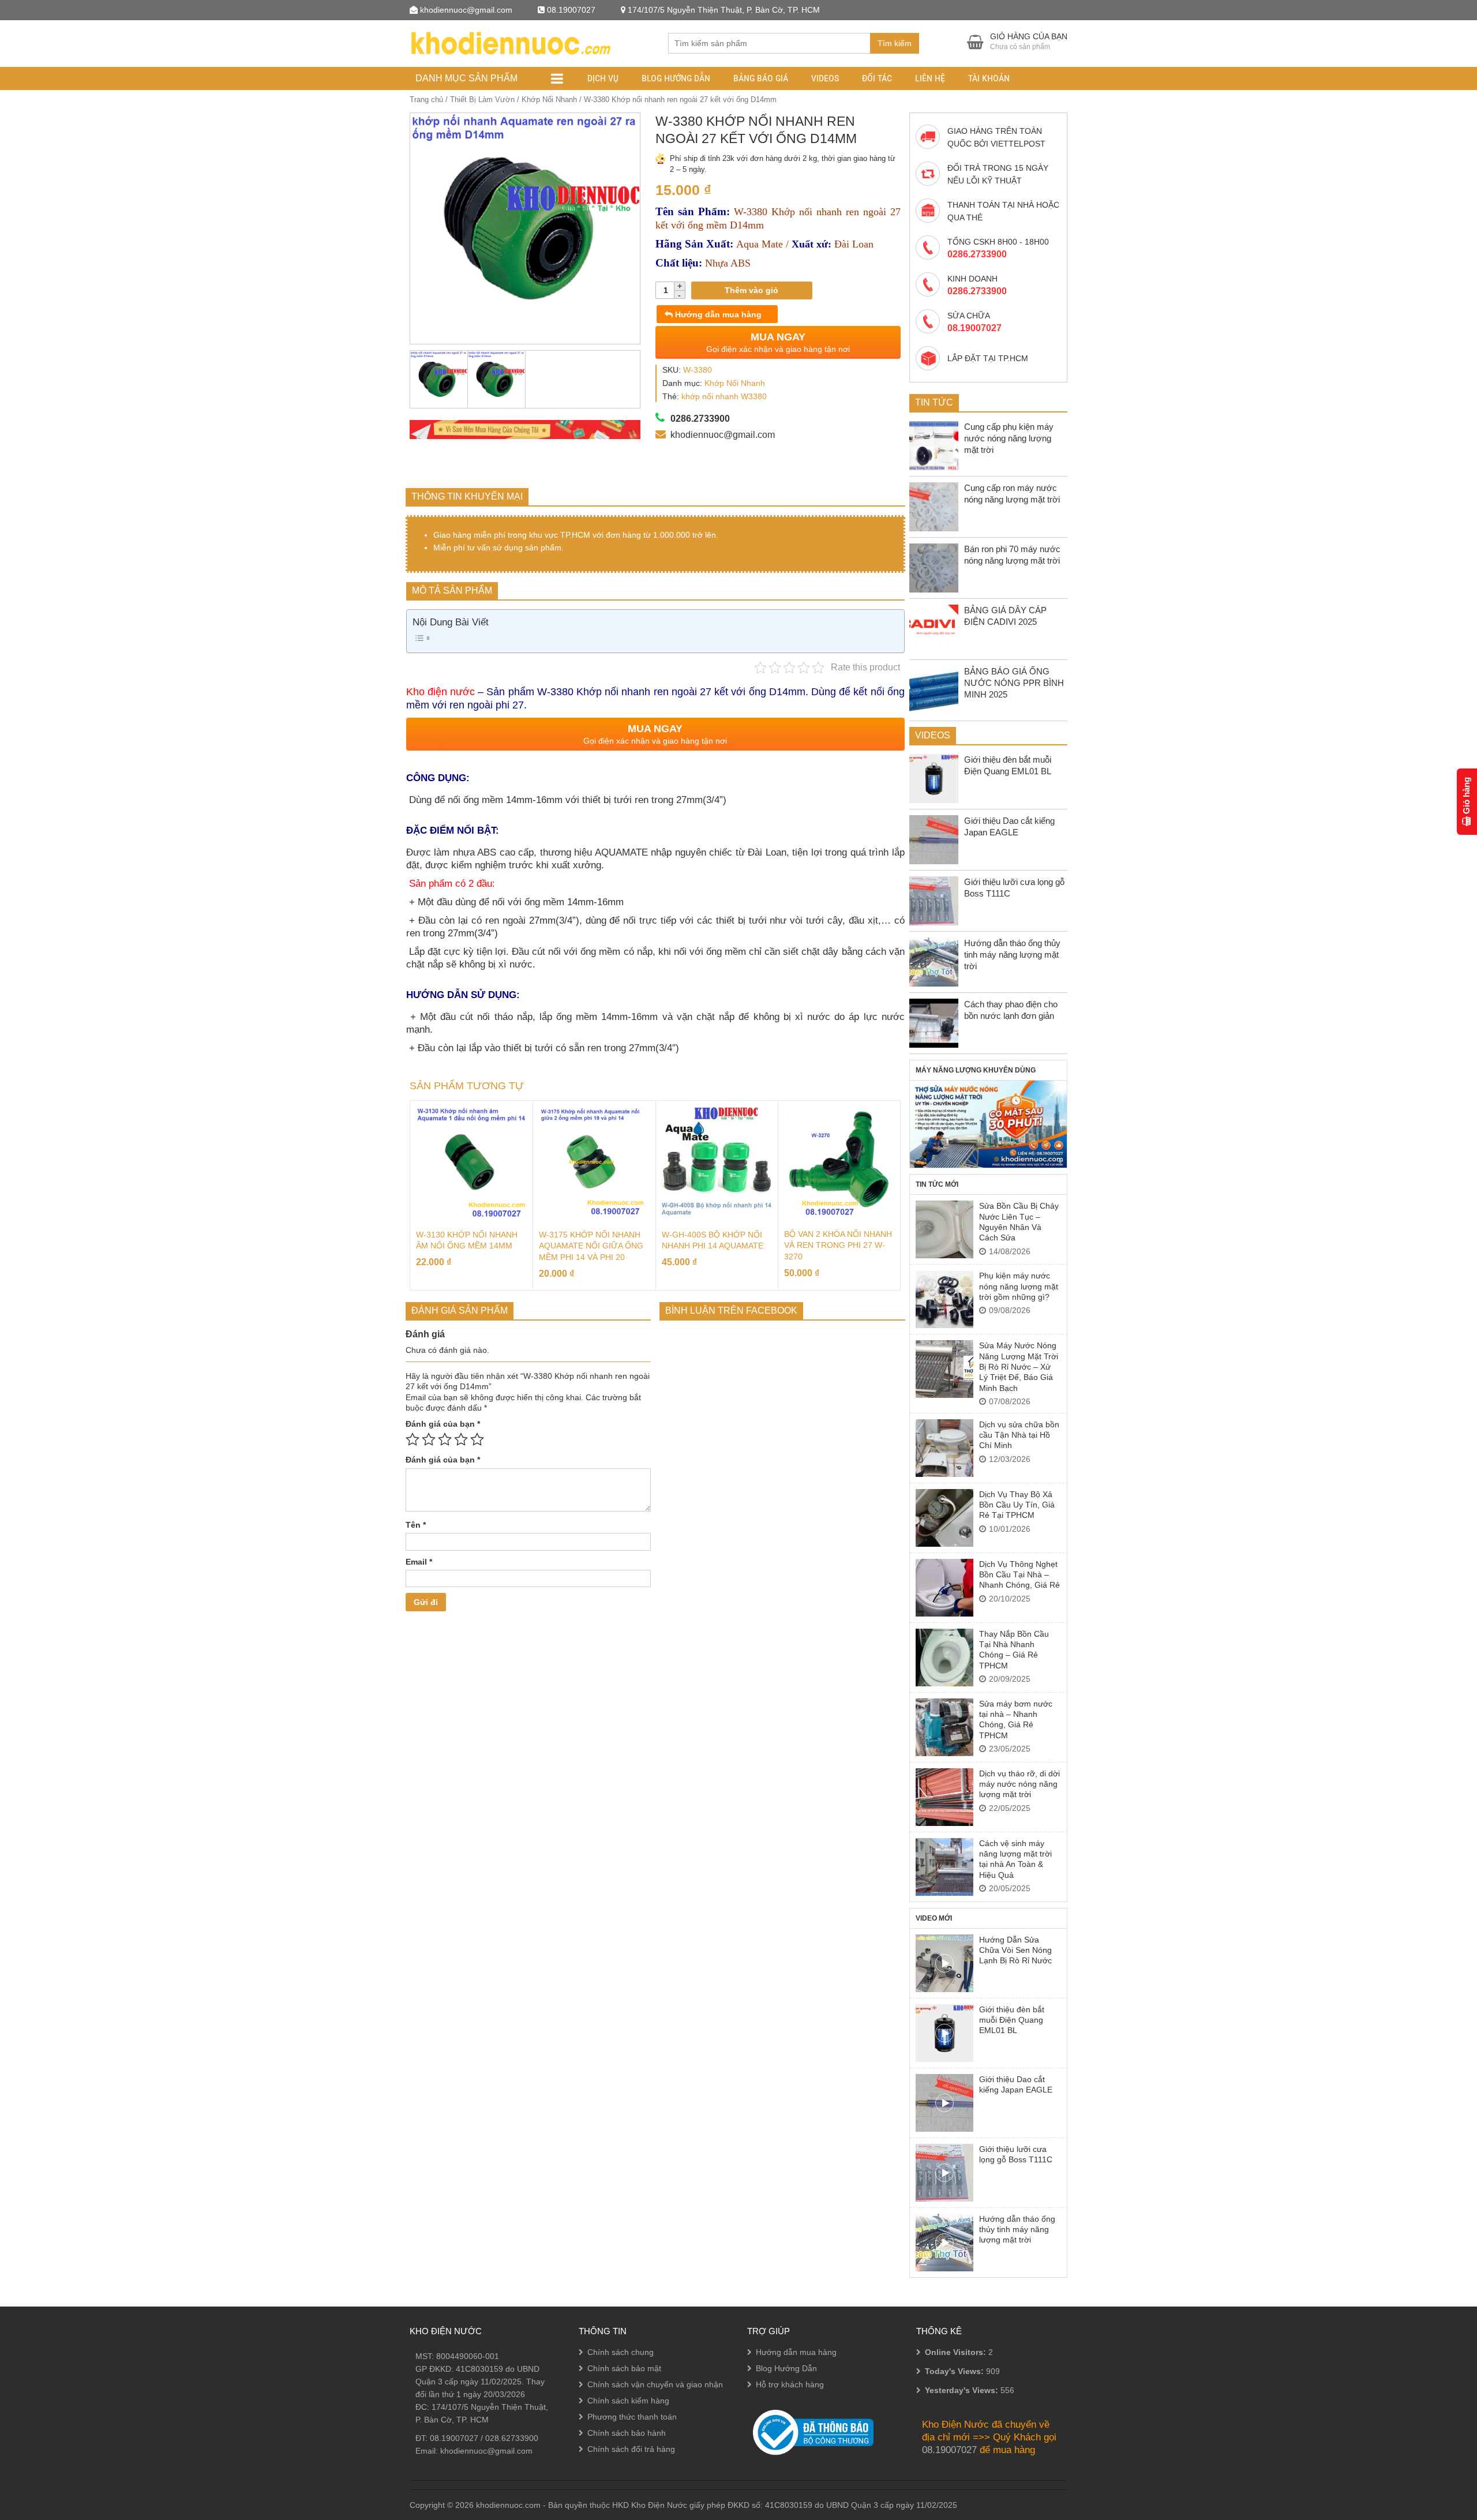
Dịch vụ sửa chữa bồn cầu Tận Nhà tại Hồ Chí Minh (1019, 1435)
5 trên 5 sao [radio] (477, 1439)
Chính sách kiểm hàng (628, 2401)
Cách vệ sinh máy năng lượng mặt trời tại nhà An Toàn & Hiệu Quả (1015, 1859)
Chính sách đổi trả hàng (631, 2449)
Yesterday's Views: (963, 2390)
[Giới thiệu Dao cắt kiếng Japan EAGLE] (944, 2103)
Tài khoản (989, 78)
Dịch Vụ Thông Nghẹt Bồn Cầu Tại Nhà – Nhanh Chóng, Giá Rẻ (1019, 1575)
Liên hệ (930, 78)
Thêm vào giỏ (751, 290)
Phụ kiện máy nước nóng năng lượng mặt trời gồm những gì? (1019, 1286)
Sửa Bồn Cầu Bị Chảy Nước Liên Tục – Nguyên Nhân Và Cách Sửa (1019, 1222)
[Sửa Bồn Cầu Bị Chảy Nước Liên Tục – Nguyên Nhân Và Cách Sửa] (944, 1229)
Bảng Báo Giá (761, 78)
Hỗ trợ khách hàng (790, 2384)
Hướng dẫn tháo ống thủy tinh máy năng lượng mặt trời (1017, 2230)
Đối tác (877, 78)
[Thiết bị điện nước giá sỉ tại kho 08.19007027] (510, 42)
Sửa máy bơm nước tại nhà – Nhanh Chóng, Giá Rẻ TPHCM (1016, 1720)
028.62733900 (512, 2438)
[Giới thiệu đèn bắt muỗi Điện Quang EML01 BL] (944, 2033)
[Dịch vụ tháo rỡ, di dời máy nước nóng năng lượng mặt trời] (944, 1797)
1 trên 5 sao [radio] (413, 1439)
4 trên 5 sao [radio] (461, 1439)
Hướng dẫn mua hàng (717, 314)
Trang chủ (426, 100)
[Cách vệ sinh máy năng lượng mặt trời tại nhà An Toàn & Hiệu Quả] (944, 1867)
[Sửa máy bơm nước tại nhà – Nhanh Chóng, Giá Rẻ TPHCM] (944, 1727)
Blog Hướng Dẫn (676, 78)
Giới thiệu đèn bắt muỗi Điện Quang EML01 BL (1012, 2020)
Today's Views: (955, 2371)
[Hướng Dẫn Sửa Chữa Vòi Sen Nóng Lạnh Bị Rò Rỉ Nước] (944, 1963)
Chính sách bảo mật (624, 2368)
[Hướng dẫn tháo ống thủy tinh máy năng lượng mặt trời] (944, 2242)
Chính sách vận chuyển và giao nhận (655, 2384)
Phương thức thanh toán (632, 2417)
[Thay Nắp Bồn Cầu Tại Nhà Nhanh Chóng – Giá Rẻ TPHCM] (944, 1657)
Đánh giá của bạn (443, 1424)
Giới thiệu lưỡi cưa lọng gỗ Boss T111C (1016, 2154)
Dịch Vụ (603, 78)
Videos (825, 78)
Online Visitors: (957, 2352)
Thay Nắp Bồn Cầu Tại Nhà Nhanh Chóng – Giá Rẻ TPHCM (1014, 1650)
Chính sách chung (621, 2352)
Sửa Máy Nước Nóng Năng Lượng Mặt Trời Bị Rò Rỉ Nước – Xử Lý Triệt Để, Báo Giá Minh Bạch (1019, 1367)
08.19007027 (454, 2438)
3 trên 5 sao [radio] (445, 1439)
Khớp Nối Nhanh (549, 100)
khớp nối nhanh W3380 (724, 396)
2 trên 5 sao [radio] (429, 1439)
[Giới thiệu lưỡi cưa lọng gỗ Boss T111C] (944, 2173)
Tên (416, 1525)
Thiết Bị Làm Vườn (482, 100)
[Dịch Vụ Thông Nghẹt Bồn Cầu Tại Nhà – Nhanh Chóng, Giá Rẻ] (944, 1588)
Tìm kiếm (895, 43)
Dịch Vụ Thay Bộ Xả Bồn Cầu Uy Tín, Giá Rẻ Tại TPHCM (1017, 1505)
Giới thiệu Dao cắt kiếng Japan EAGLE (1016, 2084)
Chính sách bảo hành (627, 2433)
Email (419, 1562)
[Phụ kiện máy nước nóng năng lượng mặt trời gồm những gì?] (944, 1299)
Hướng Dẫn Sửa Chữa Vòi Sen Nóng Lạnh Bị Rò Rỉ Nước (1015, 1950)
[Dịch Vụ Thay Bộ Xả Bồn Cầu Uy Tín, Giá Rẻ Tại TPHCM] (944, 1518)
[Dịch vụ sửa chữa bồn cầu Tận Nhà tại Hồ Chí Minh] (944, 1448)
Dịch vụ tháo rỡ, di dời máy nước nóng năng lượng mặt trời (1019, 1784)
